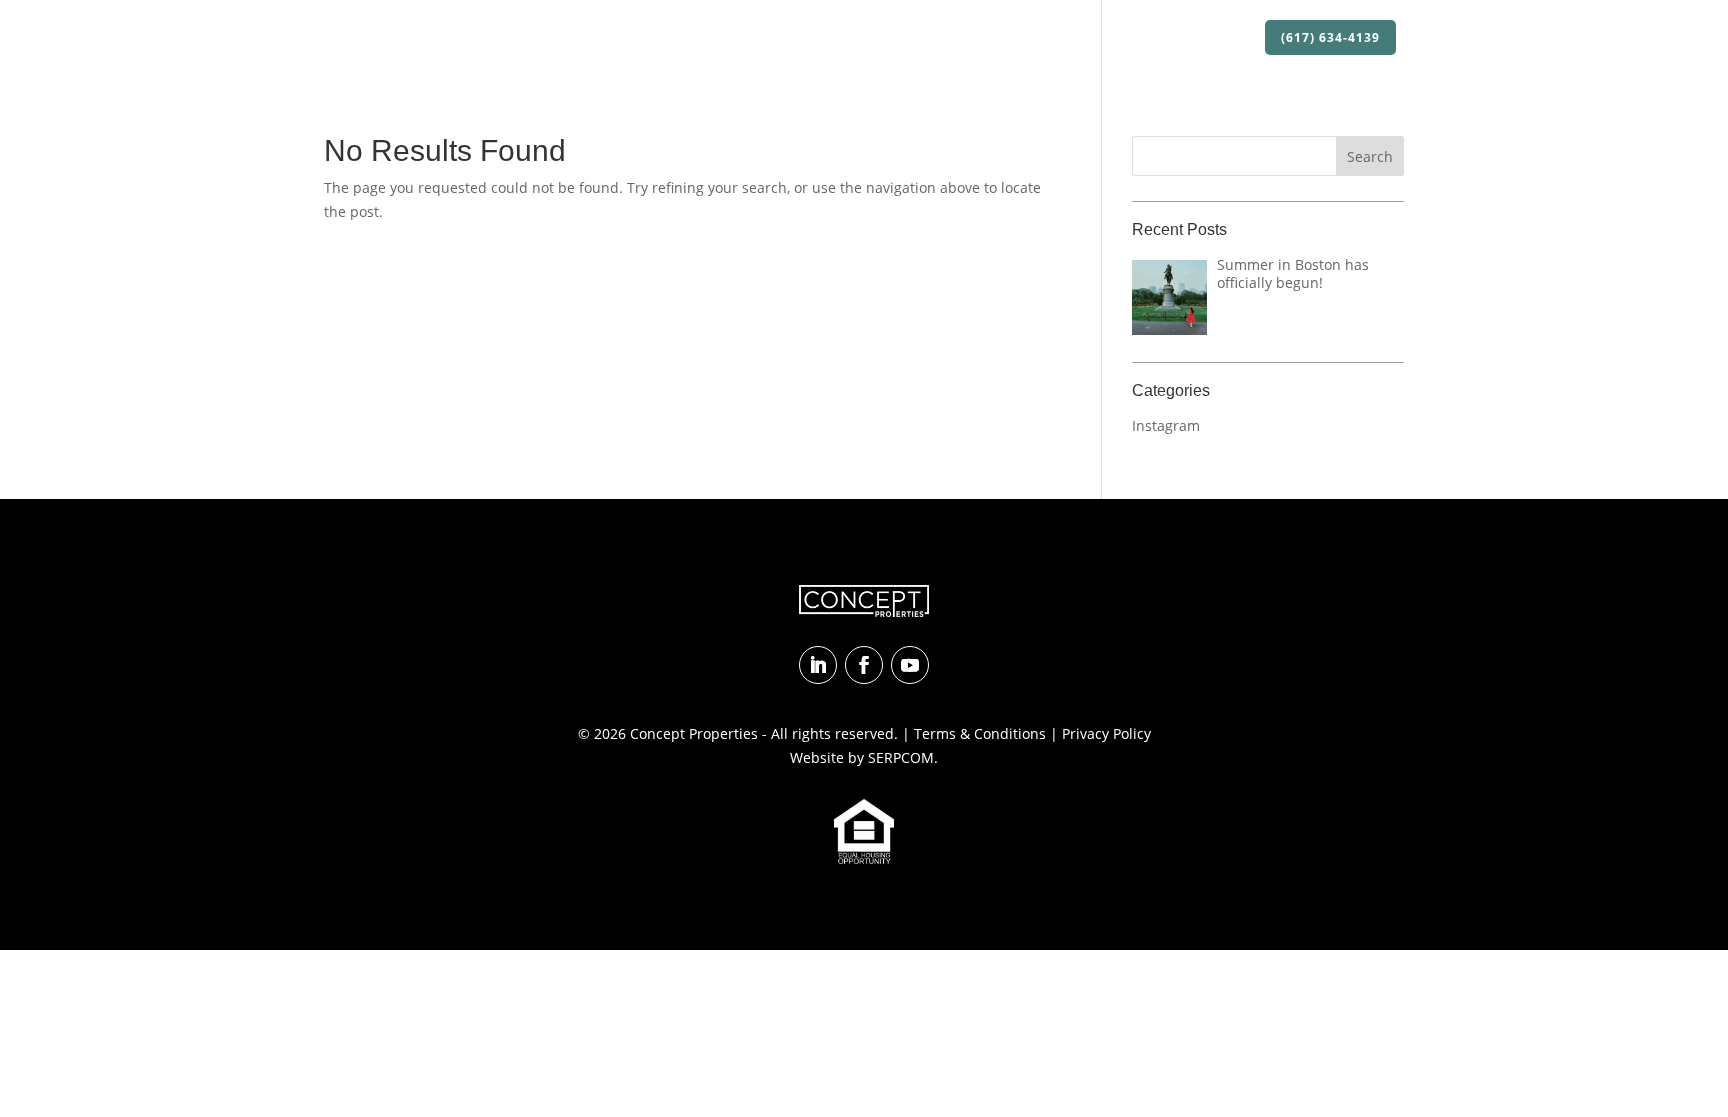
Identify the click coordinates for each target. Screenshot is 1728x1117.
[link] (415, 37)
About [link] (797, 38)
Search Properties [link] (923, 38)
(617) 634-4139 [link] (1330, 37)
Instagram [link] (1166, 425)
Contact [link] (1218, 38)
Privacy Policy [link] (1106, 733)
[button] (1370, 156)
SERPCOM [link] (901, 757)
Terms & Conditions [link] (980, 733)
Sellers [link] (1144, 38)
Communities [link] (1053, 38)
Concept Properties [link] (694, 733)
